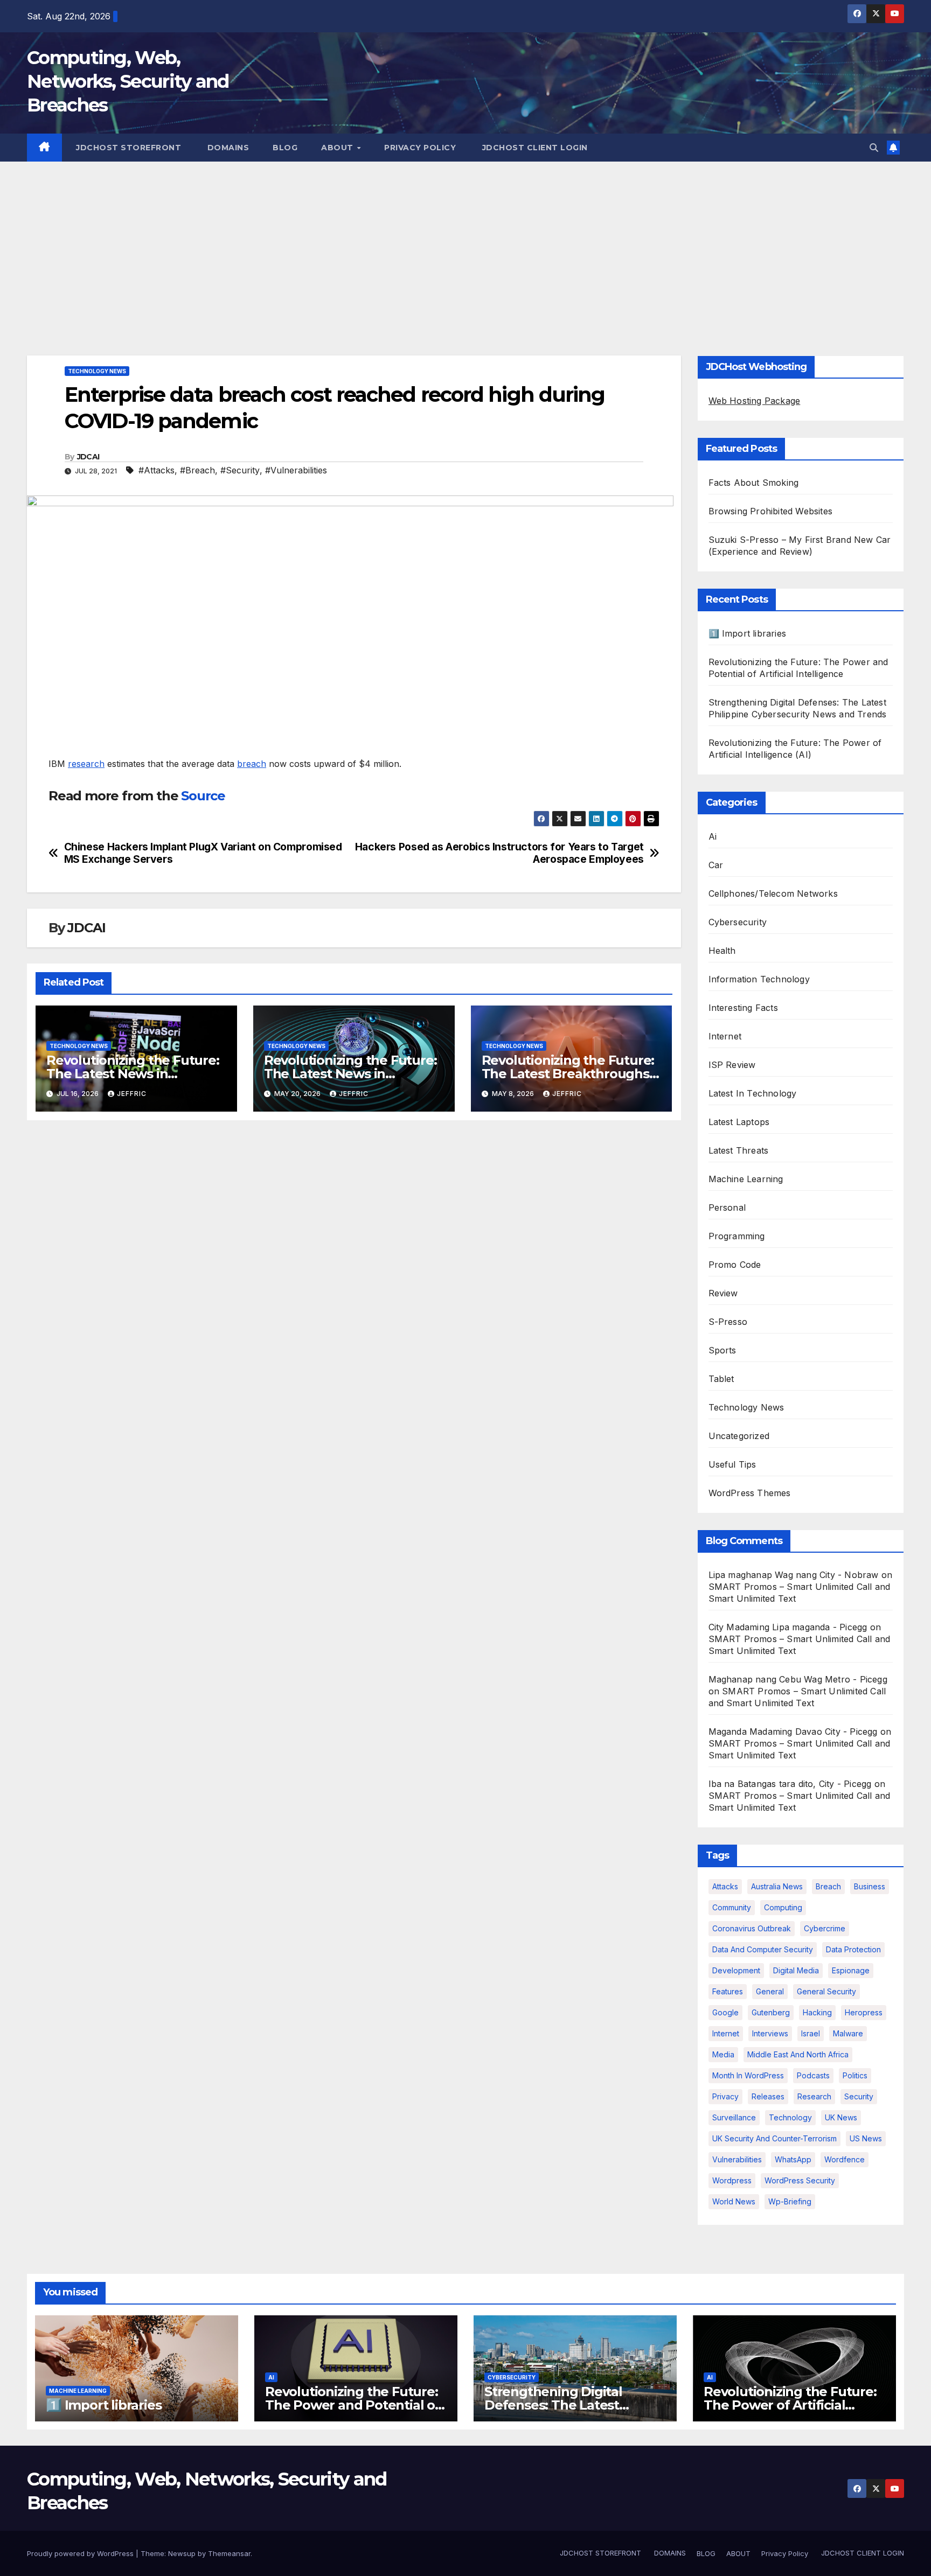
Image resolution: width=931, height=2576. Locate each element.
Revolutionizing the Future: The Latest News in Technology (133, 1074)
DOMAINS (227, 148)
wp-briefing (790, 2201)
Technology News (97, 371)
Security (859, 2096)
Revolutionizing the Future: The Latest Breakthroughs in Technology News (568, 1074)
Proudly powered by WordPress (81, 2553)
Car (716, 865)
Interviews (770, 2033)
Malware (848, 2033)
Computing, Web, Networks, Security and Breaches (128, 81)
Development (736, 1970)
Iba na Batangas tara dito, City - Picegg (790, 1784)
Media (723, 2054)
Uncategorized (739, 1436)
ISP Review (732, 1065)
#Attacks (157, 470)
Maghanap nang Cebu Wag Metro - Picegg (798, 1679)
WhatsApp (793, 2159)
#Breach (197, 470)
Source (203, 796)
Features (728, 1991)
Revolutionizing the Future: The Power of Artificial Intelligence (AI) (790, 2405)
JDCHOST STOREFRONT (128, 148)
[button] (874, 148)
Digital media (796, 1970)
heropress (864, 2012)
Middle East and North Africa (798, 2054)
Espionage (851, 1970)
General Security (826, 1991)
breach (252, 764)
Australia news (777, 1886)
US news (866, 2138)
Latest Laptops (739, 1122)
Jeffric (132, 1094)
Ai (713, 836)
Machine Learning (746, 1179)
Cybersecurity (738, 922)
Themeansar (229, 2553)
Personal (727, 1207)
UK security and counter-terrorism (774, 2138)
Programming (737, 1236)
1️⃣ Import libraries (748, 633)
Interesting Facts (743, 1008)
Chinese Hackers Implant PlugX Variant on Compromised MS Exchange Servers (203, 853)
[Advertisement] (465, 242)
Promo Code (735, 1265)
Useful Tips (732, 1464)
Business (870, 1886)
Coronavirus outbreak (752, 1928)
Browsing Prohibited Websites (771, 511)
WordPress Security (800, 2180)
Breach (828, 1886)
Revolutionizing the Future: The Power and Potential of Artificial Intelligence (353, 2405)
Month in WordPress (748, 2075)
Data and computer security (763, 1949)
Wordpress (732, 2180)
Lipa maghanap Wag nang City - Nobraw (794, 1575)
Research (814, 2096)
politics (855, 2075)
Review (723, 1293)
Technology (790, 2117)
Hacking (817, 2012)
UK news (841, 2117)
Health (722, 951)
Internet (725, 1036)
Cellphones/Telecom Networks (773, 893)
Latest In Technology (753, 1093)
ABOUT (338, 148)
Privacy (725, 2096)
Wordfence (845, 2159)
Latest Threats (739, 1150)
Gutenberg (771, 2012)
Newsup (182, 2553)
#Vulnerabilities (296, 470)
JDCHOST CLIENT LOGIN (534, 148)
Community (732, 1907)
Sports (722, 1350)
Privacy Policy (420, 148)
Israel (811, 2033)
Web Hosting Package (755, 401)
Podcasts (813, 2075)
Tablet (721, 1379)
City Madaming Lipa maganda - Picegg (788, 1627)
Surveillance (734, 2117)
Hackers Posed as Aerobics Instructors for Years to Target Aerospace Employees (499, 853)
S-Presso (728, 1322)
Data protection (853, 1949)
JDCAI (88, 457)
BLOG (285, 148)
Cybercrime (825, 1928)
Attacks (725, 1886)
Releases (768, 2096)
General (770, 1991)
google (725, 2012)
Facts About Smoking (754, 483)
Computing (783, 1907)
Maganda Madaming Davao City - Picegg (793, 1732)
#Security (240, 470)
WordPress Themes (750, 1493)
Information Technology (759, 979)
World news (734, 2201)
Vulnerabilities (737, 2159)
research (86, 764)
